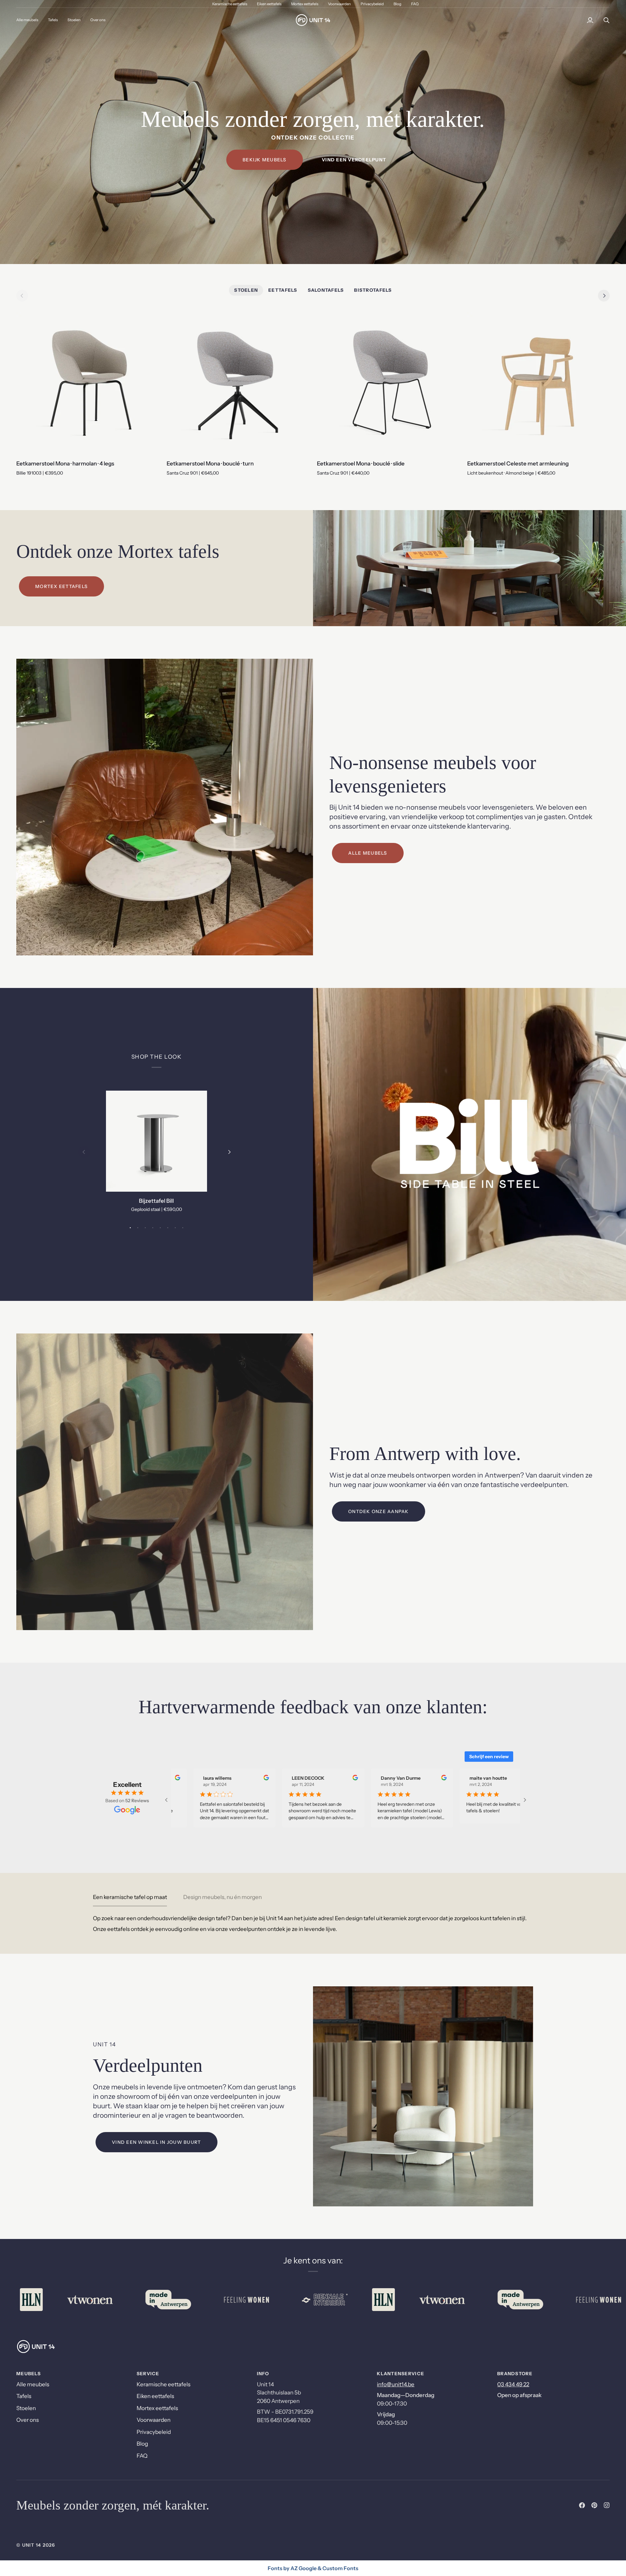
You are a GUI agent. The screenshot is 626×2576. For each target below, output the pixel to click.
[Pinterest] (594, 2505)
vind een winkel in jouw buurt (156, 2142)
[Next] (604, 296)
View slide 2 (138, 1228)
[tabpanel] (313, 1924)
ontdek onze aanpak (379, 1511)
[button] (53, 20)
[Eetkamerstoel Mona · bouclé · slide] (388, 383)
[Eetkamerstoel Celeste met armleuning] (538, 383)
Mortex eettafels (61, 586)
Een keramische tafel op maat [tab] (130, 1897)
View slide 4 (153, 1228)
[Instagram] (607, 2505)
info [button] (263, 2374)
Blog (142, 2444)
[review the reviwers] (248, 1778)
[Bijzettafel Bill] (156, 1141)
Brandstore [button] (515, 2374)
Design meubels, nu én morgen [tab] (223, 1897)
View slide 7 (175, 1228)
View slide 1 (130, 1228)
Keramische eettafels (164, 2384)
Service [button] (148, 2374)
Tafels (24, 2396)
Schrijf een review (489, 1757)
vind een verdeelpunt (354, 160)
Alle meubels (368, 853)
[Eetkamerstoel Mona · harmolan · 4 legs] (88, 383)
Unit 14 (32, 2545)
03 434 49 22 (513, 2384)
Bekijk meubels (265, 160)
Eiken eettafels (155, 2396)
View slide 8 (183, 1228)
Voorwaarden (154, 2420)
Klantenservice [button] (401, 2374)
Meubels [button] (29, 2374)
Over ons (28, 2420)
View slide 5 (160, 1228)
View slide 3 (145, 1228)
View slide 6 (168, 1228)
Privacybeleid (154, 2432)
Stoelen (26, 2408)
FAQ (142, 2456)
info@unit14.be (396, 2384)
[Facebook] (582, 2505)
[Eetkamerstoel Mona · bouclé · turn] (238, 383)
